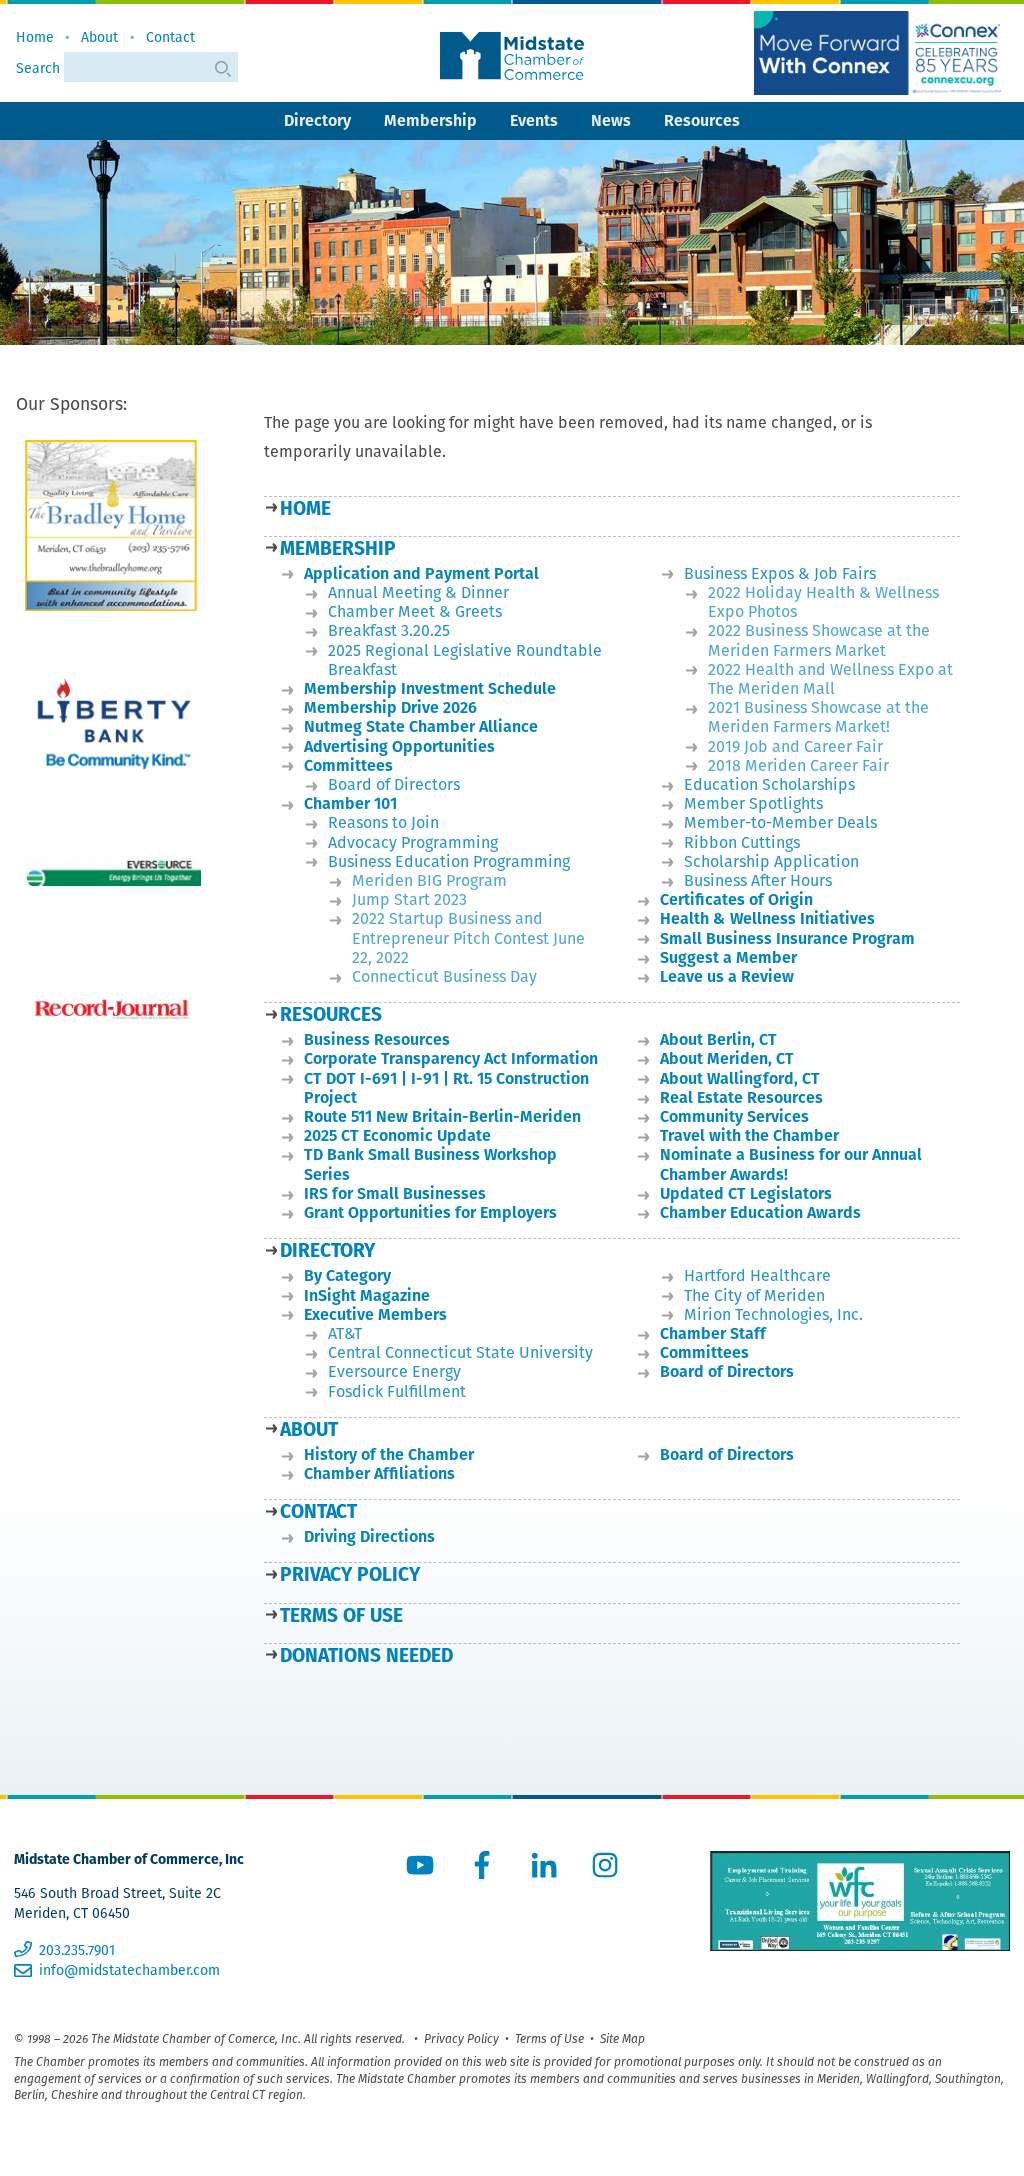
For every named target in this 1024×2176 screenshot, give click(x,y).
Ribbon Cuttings (742, 842)
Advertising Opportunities (399, 746)
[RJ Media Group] (113, 1010)
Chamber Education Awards (760, 1212)
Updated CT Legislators (746, 1193)
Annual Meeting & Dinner (418, 592)
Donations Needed (366, 1655)
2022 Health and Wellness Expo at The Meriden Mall (830, 679)
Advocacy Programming (413, 842)
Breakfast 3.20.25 (389, 630)
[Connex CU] (880, 53)
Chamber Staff (713, 1333)
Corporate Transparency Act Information (451, 1058)
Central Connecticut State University (460, 1352)
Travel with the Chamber (749, 1135)
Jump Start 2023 (409, 899)
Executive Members (375, 1314)
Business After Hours (758, 880)
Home (35, 37)
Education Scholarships (769, 784)
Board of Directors (394, 784)
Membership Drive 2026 (390, 707)
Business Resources (377, 1039)
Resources (702, 120)
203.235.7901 (77, 1950)
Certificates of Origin (736, 899)
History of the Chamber (389, 1454)
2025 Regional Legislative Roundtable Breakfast (465, 660)
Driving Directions (369, 1536)
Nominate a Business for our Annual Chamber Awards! (791, 1164)
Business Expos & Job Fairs (780, 573)
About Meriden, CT (727, 1058)
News (611, 120)
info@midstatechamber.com (129, 1970)
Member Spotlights (753, 803)
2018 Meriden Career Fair (798, 765)
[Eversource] (113, 871)
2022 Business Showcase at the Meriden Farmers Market (819, 640)
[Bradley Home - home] (113, 525)
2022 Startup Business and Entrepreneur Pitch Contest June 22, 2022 (468, 937)
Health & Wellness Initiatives (767, 918)
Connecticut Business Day (444, 976)
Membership (430, 120)
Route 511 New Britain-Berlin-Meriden (442, 1116)
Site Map (622, 2038)
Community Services (734, 1116)
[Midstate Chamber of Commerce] (512, 56)
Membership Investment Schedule (430, 688)
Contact (170, 37)
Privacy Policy (350, 1574)
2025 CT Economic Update (397, 1135)
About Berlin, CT (718, 1039)
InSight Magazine (367, 1295)
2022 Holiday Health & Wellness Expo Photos (823, 602)
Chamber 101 (350, 803)
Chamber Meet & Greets (415, 611)
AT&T (345, 1333)
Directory (317, 120)
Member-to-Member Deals (780, 822)
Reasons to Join (383, 822)
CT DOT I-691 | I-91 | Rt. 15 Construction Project (446, 1088)
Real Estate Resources (741, 1097)
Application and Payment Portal (421, 573)
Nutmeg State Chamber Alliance (421, 726)
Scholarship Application (771, 861)
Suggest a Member (728, 957)
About (99, 37)
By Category (347, 1275)
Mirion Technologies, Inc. (773, 1314)
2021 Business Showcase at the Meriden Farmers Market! (818, 717)
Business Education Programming (449, 861)
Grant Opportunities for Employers (430, 1212)
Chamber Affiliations (379, 1473)
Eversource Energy (394, 1371)
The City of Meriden (754, 1295)
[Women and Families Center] (860, 1901)
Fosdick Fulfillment (397, 1391)
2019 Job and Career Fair (795, 746)
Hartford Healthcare (757, 1275)
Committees (348, 765)
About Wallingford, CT (740, 1078)
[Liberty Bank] (113, 734)
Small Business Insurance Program (787, 938)
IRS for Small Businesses (395, 1193)
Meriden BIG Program (429, 880)
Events (534, 120)
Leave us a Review (727, 976)
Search (40, 68)
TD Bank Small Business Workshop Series (430, 1164)
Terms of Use (341, 1615)
